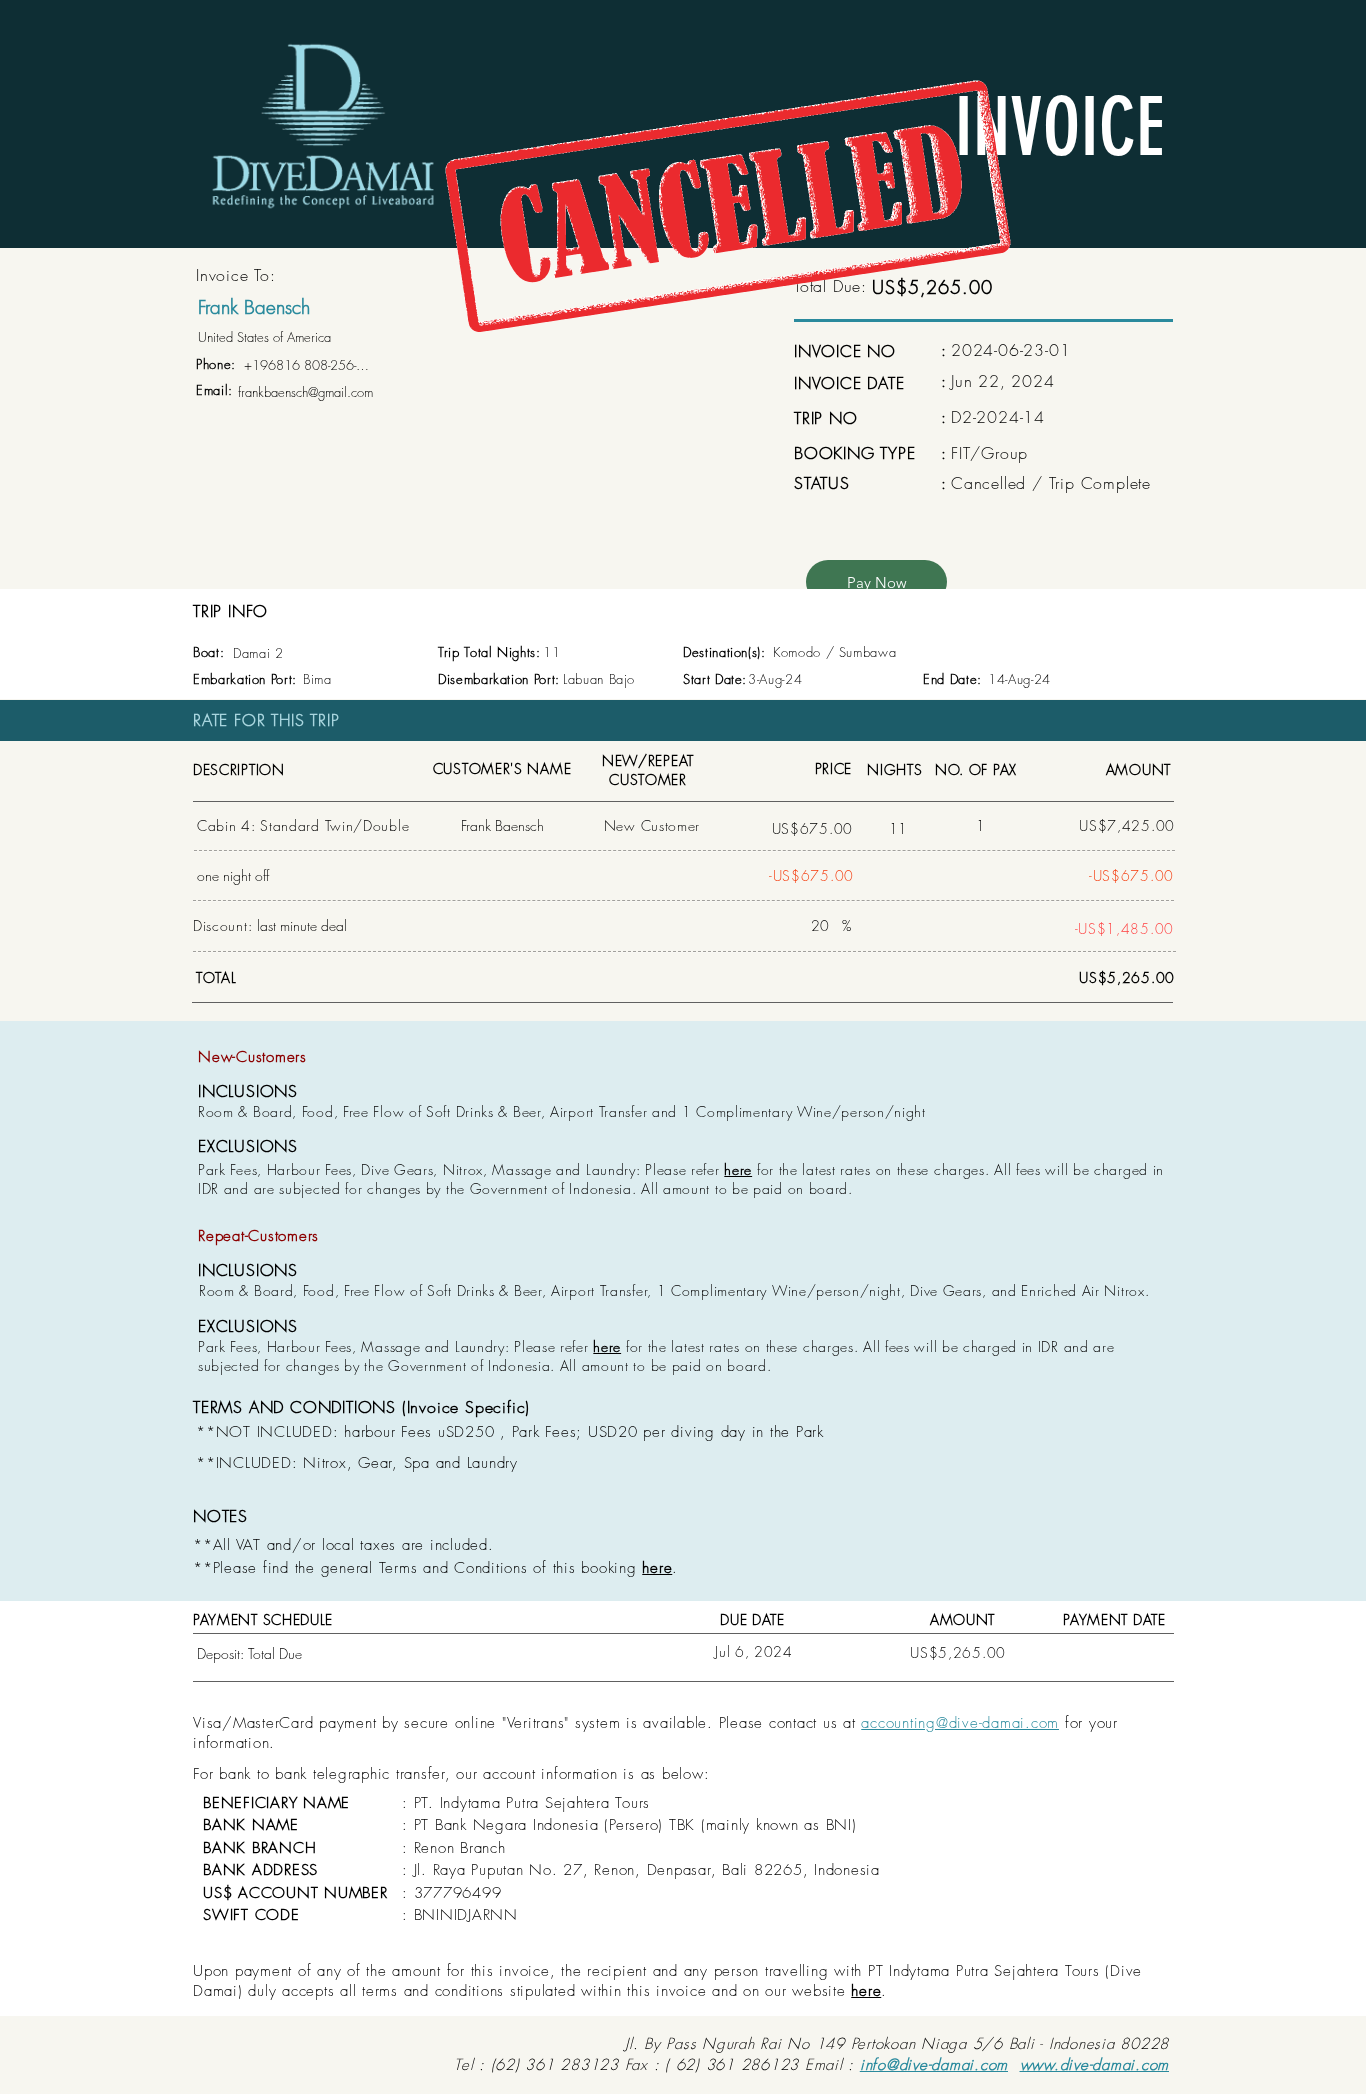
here (738, 1169)
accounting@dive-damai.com (960, 1723)
